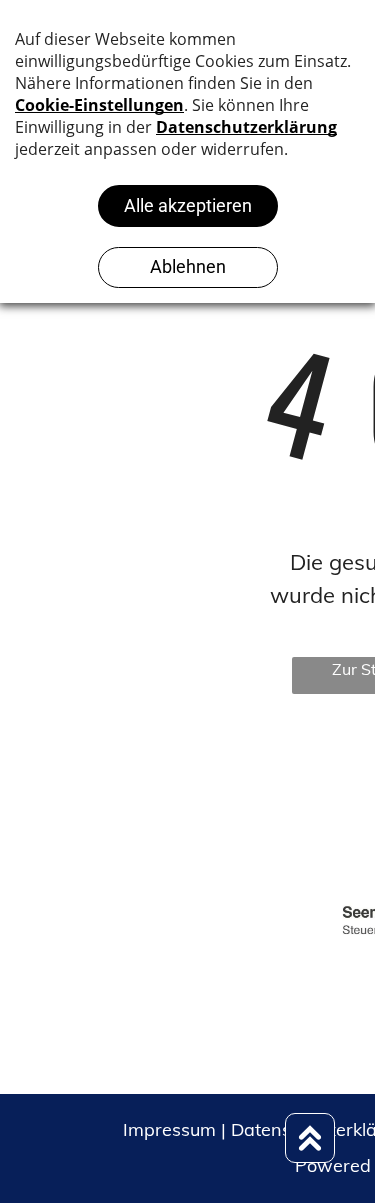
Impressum (169, 1129)
